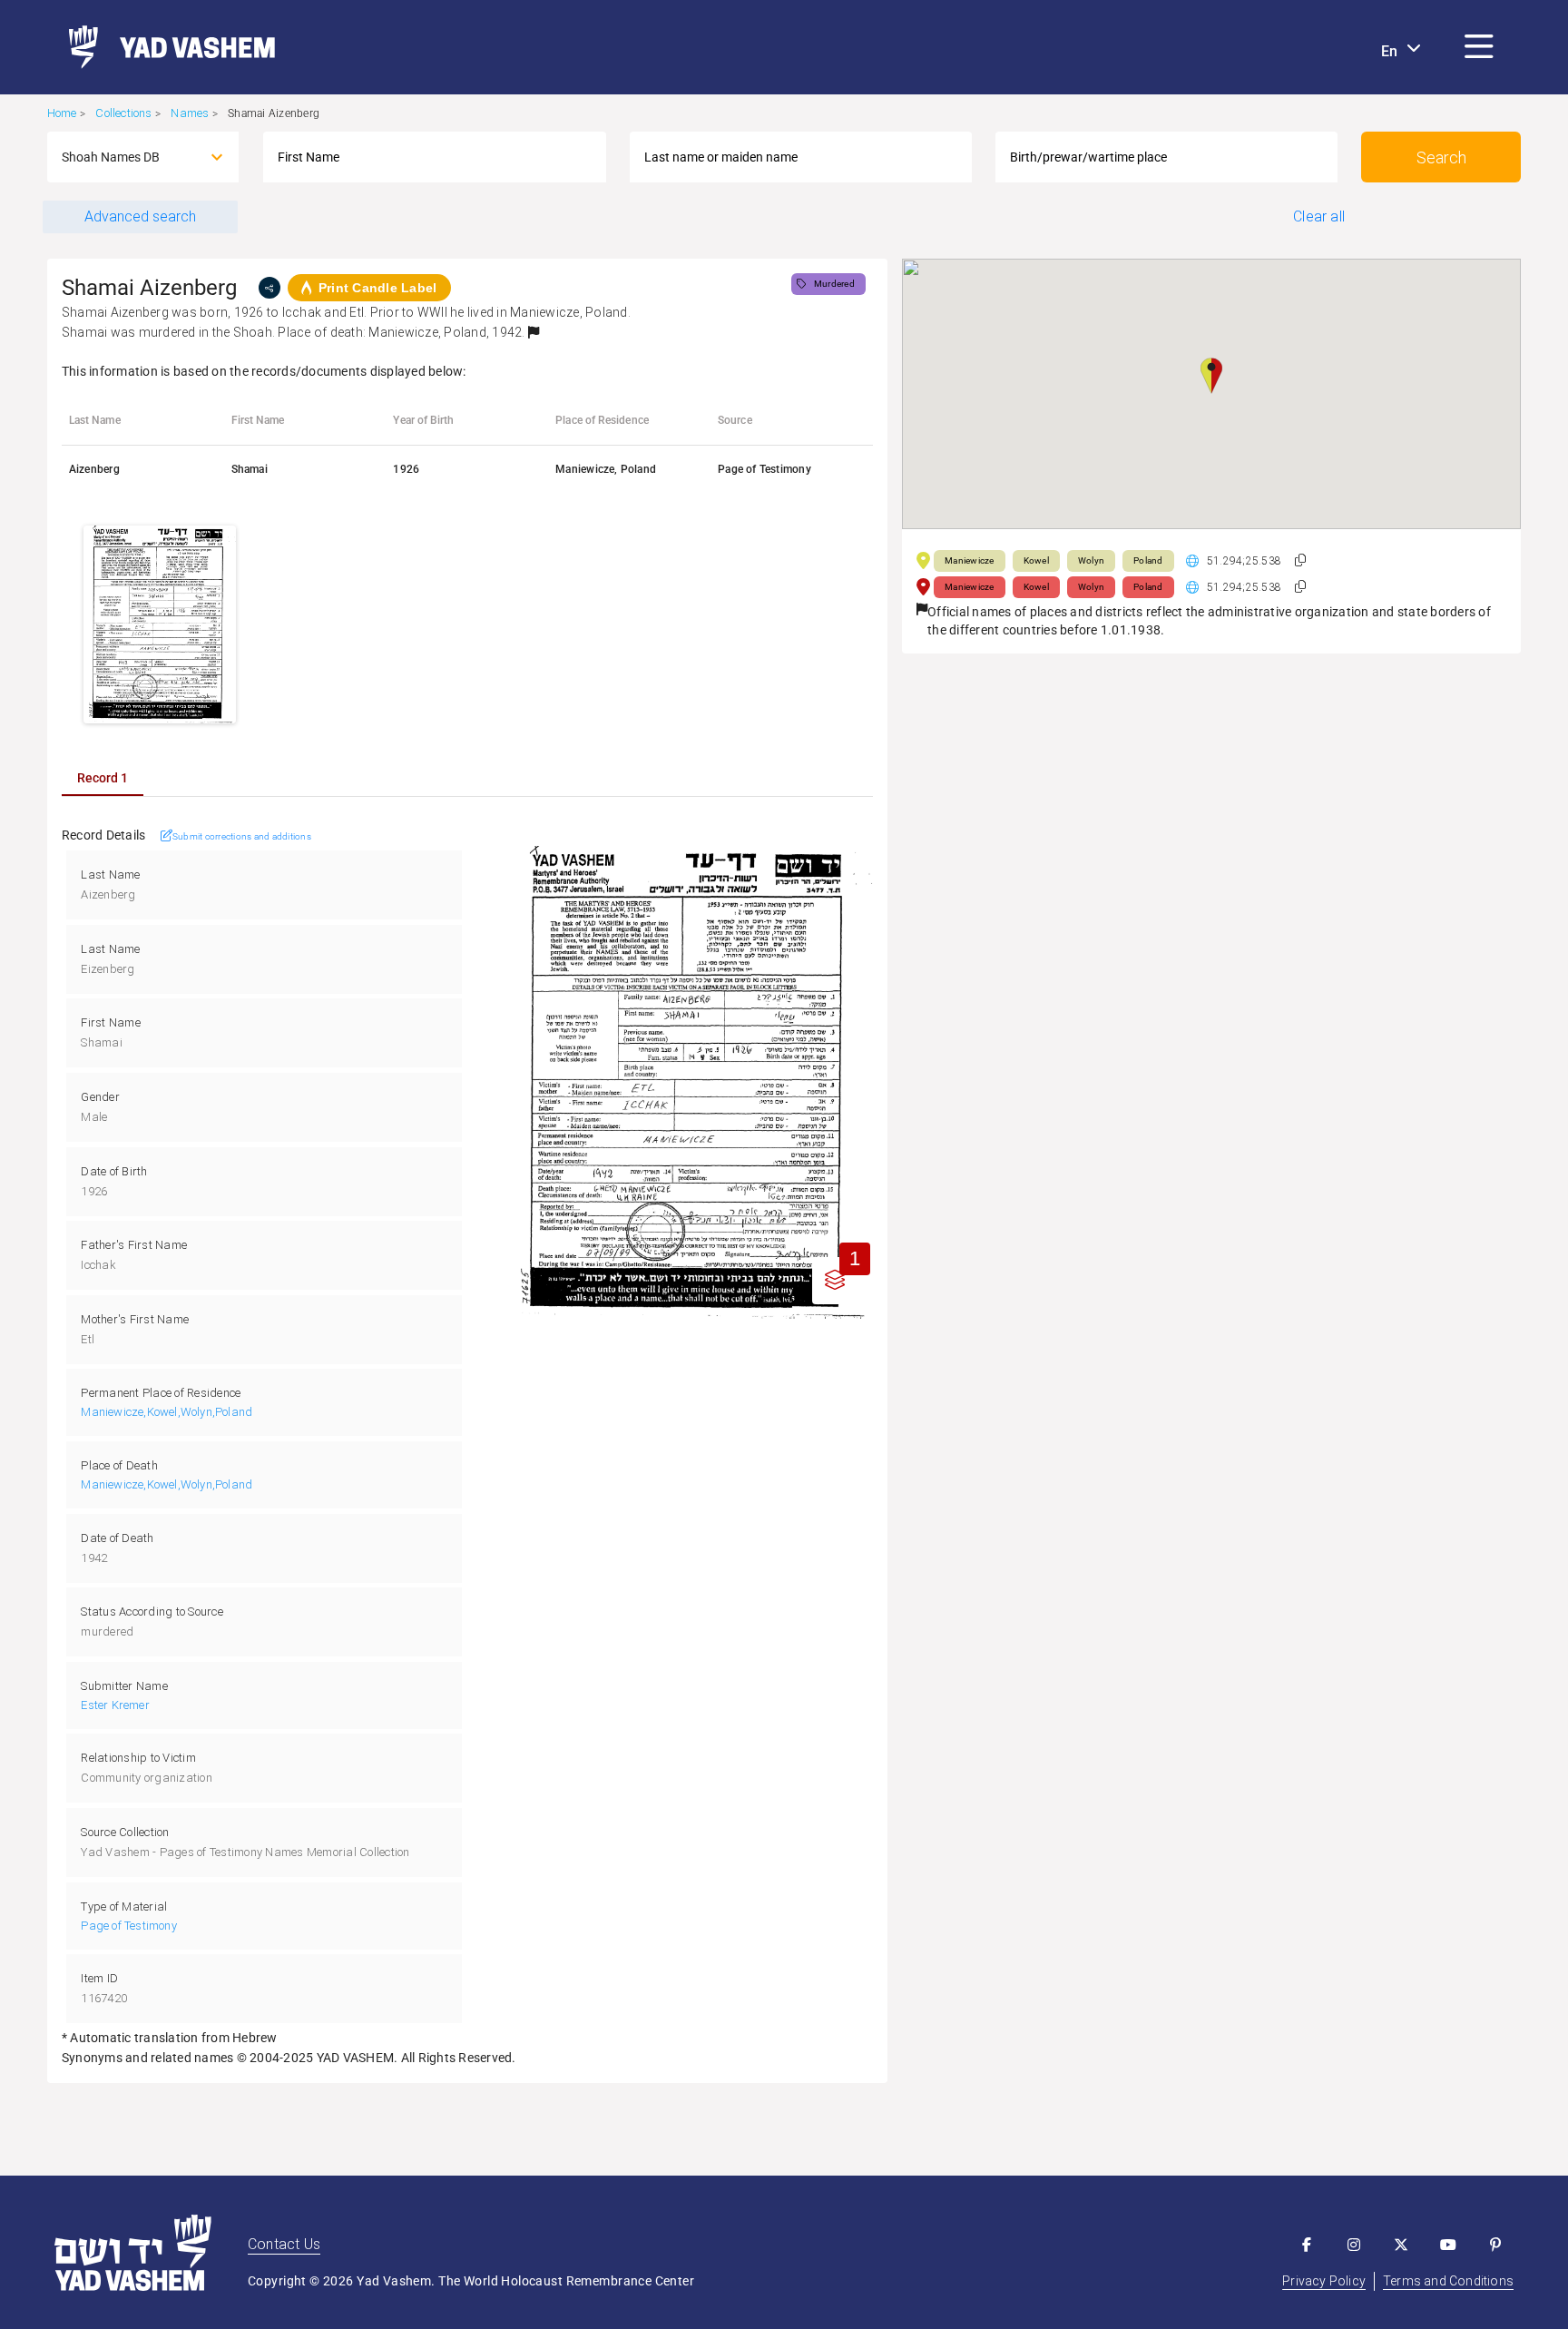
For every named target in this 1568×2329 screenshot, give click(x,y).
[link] (165, 47)
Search (1441, 157)
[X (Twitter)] (1401, 2245)
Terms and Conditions (1448, 2281)
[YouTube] (1448, 2245)
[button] (1479, 47)
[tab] (103, 778)
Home (62, 113)
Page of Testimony (128, 1926)
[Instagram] (1354, 2245)
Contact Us (284, 2244)
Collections (123, 113)
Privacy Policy (1324, 2281)
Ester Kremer (115, 1705)
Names (190, 113)
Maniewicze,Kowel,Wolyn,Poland (167, 1412)
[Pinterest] (1495, 2245)
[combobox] (127, 157)
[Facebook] (1307, 2245)
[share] (269, 288)
